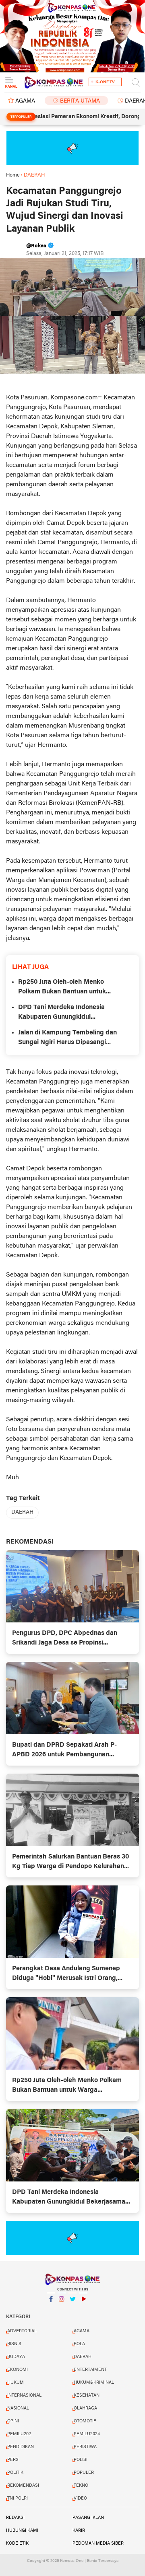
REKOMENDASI (23, 2486)
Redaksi (15, 2518)
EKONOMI (18, 2370)
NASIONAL (18, 2408)
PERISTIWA (85, 2447)
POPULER (84, 2473)
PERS (13, 2460)
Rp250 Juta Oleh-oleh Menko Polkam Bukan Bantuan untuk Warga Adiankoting (62, 988)
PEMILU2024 (87, 2434)
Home (13, 175)
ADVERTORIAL (22, 2331)
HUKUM (16, 2383)
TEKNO (81, 2486)
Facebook (51, 2309)
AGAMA (25, 101)
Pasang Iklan (88, 2518)
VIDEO (80, 2498)
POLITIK (15, 2473)
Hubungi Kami (22, 2531)
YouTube (83, 2309)
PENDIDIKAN (21, 2447)
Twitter (72, 2309)
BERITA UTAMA (80, 101)
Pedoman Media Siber (98, 2543)
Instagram (62, 2309)
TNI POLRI (18, 2498)
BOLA (79, 2344)
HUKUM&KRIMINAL (94, 2383)
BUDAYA (16, 2357)
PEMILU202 (19, 2434)
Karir (79, 2531)
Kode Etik (17, 2543)
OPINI (13, 2421)
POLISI (81, 2460)
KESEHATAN (87, 2395)
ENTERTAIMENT (90, 2370)
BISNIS (14, 2344)
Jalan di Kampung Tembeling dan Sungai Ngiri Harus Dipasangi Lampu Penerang (67, 1038)
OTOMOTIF (85, 2421)
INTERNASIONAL (24, 2395)
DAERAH (22, 1512)
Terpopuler (21, 117)
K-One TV (105, 82)
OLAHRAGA (85, 2408)
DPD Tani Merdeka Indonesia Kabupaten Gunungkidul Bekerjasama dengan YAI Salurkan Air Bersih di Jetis (70, 1013)
